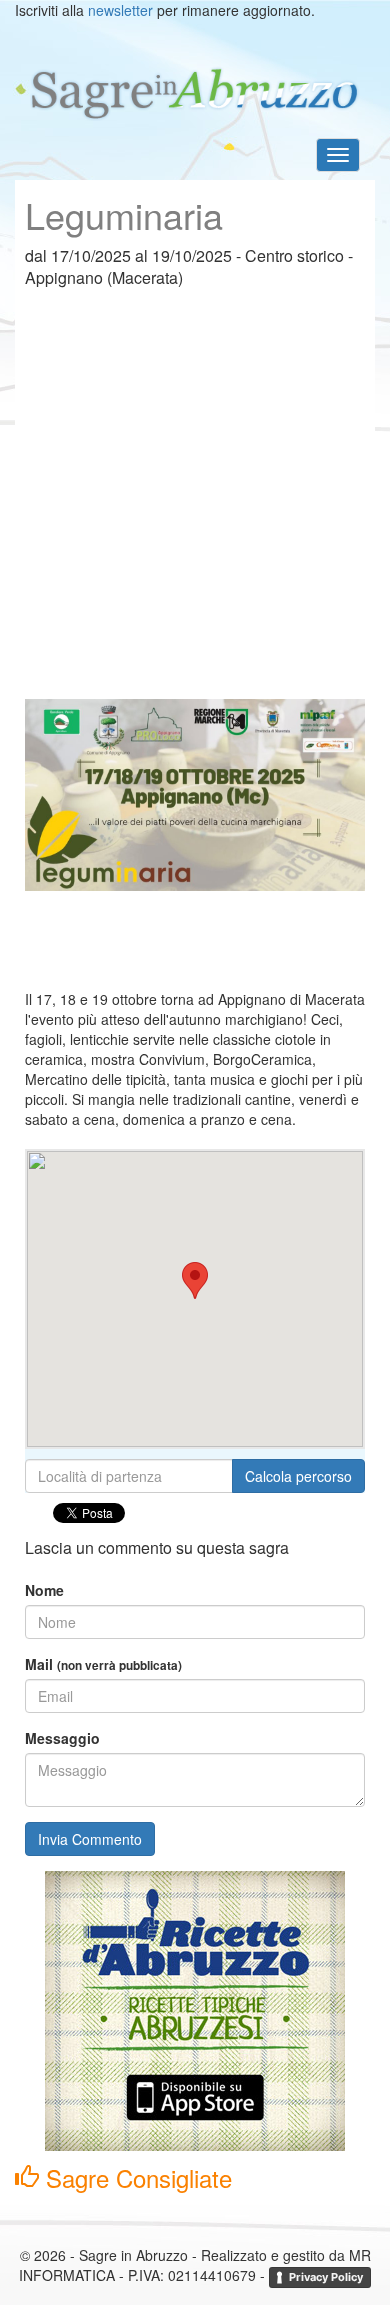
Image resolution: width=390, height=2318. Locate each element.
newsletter (120, 10)
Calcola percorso (298, 1476)
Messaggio (62, 1738)
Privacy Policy (326, 2277)
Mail (103, 1664)
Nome (44, 1590)
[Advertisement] (195, 504)
